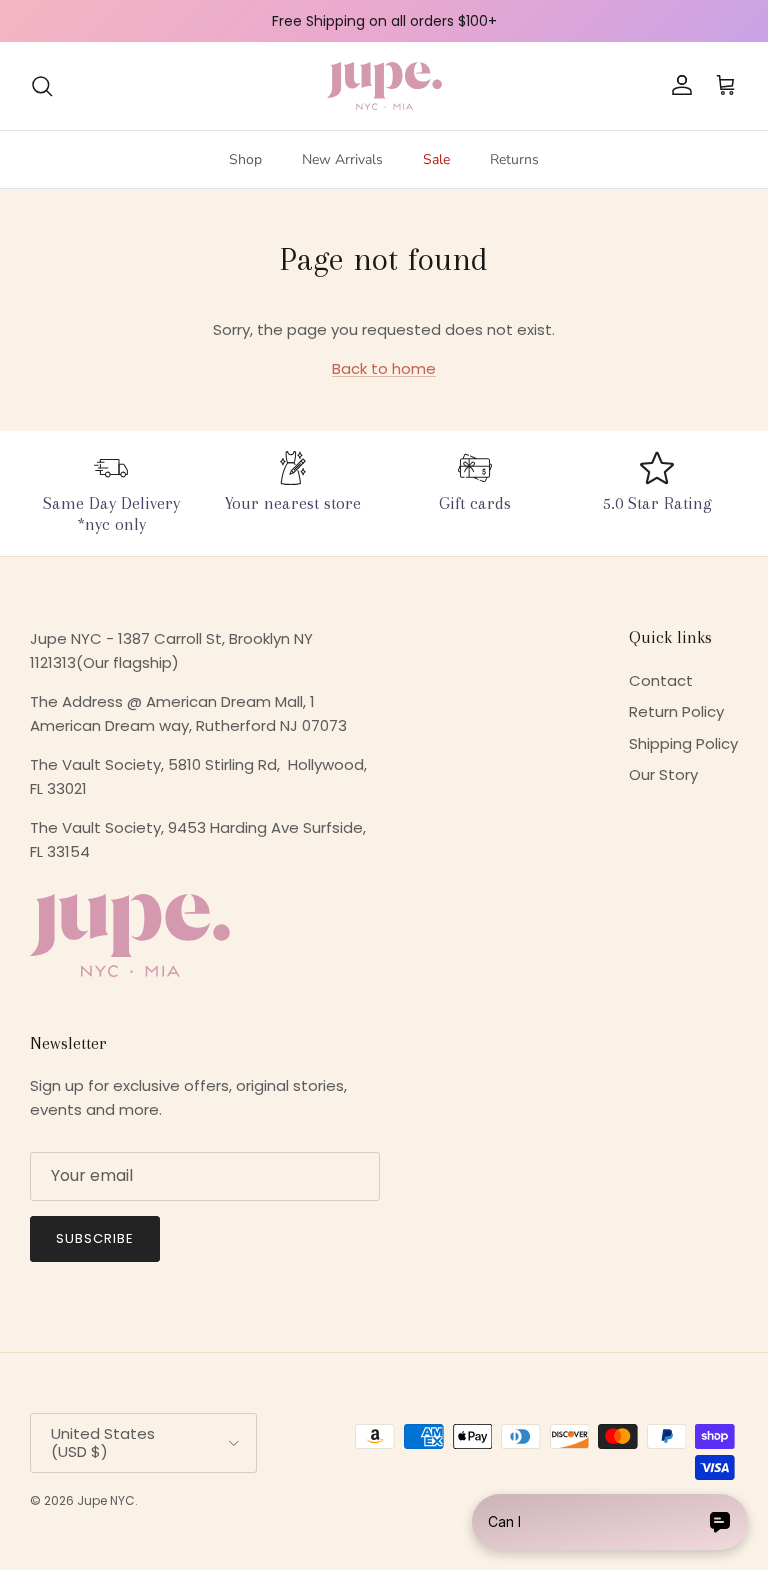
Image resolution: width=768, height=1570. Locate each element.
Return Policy (676, 711)
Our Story (663, 774)
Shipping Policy (683, 743)
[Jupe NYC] (384, 86)
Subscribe (95, 1238)
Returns (514, 159)
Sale (436, 159)
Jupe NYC (106, 1500)
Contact (661, 680)
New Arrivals (342, 159)
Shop (245, 159)
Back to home (384, 368)
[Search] (42, 86)
